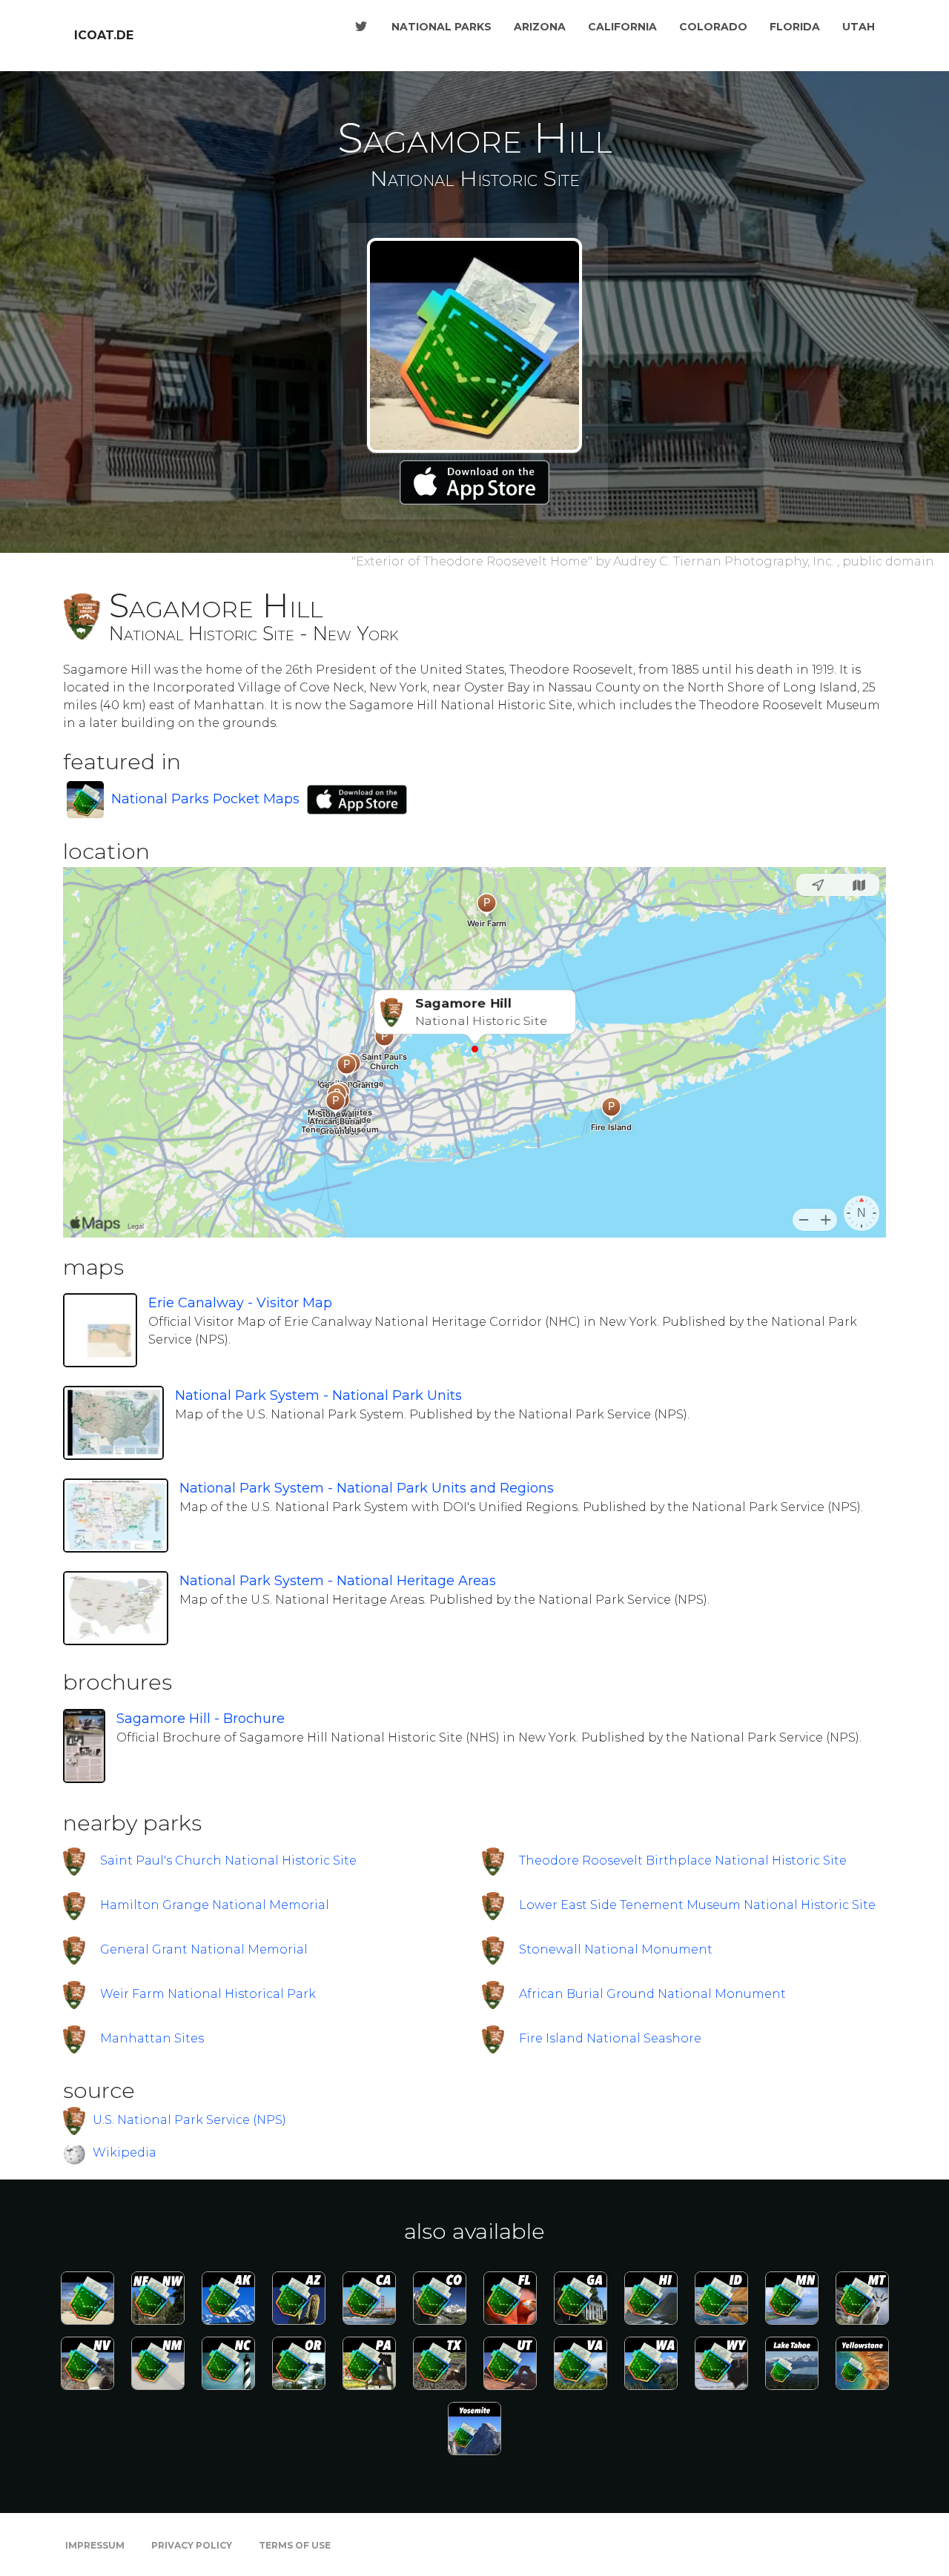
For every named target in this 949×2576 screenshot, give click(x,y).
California (622, 27)
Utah (859, 27)
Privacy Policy (192, 2545)
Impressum (95, 2545)
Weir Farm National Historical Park (208, 1994)
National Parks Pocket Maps (205, 799)
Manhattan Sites (152, 2038)
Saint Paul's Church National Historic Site (228, 1860)
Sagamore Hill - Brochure (201, 1719)
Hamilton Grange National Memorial (215, 1905)
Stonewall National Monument (616, 1949)
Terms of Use (295, 2545)
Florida (795, 27)
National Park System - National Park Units (318, 1395)
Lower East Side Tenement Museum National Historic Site (697, 1905)
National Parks (442, 27)
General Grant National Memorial (204, 1949)
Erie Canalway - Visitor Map (240, 1303)
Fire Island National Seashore (610, 2038)
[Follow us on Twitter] (361, 27)
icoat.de (104, 35)
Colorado (713, 27)
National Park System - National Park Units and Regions (367, 1488)
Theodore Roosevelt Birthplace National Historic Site (683, 1860)
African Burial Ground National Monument (652, 1994)
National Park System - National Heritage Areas (338, 1581)
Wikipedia (125, 2153)
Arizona (540, 27)
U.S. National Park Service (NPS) (189, 2120)
